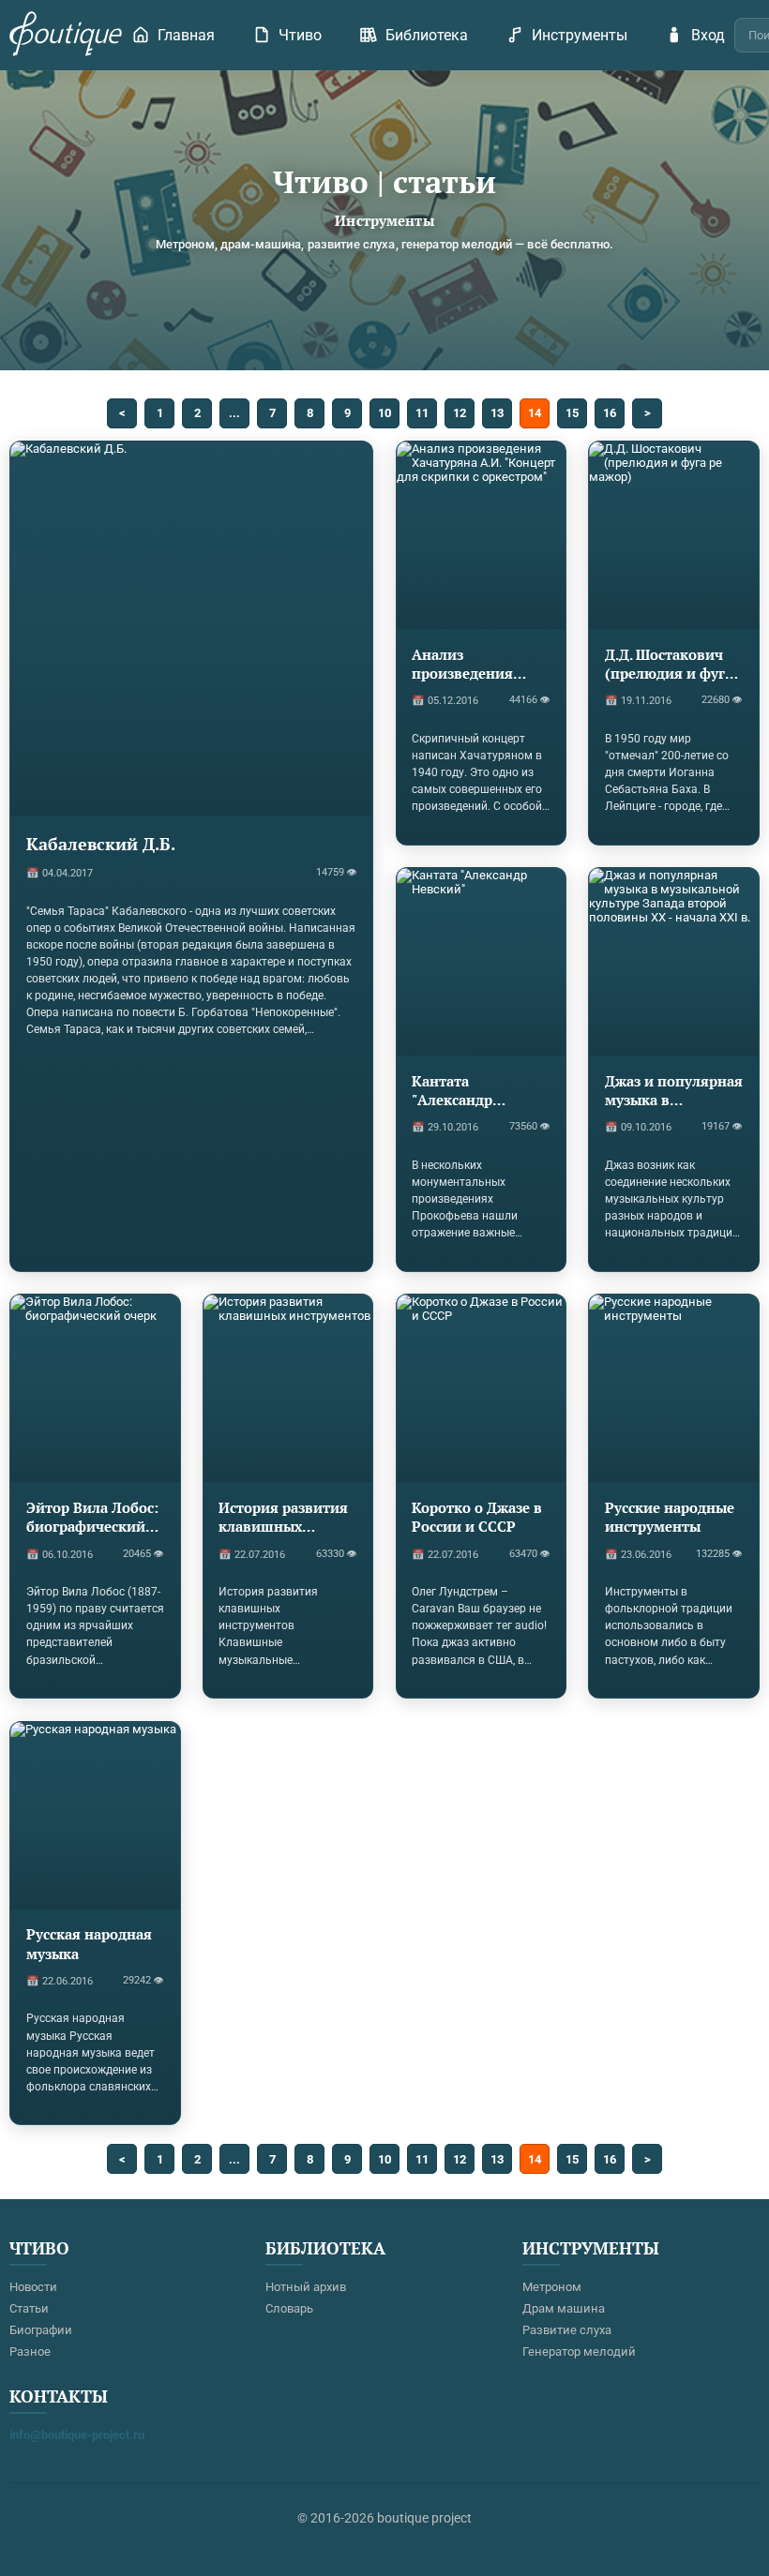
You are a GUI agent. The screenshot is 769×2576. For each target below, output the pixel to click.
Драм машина (564, 2308)
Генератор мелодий (579, 2351)
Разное (30, 2351)
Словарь (289, 2308)
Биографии (41, 2330)
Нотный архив (306, 2287)
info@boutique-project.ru (77, 2435)
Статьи (29, 2308)
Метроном (552, 2287)
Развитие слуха (567, 2330)
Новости (33, 2287)
